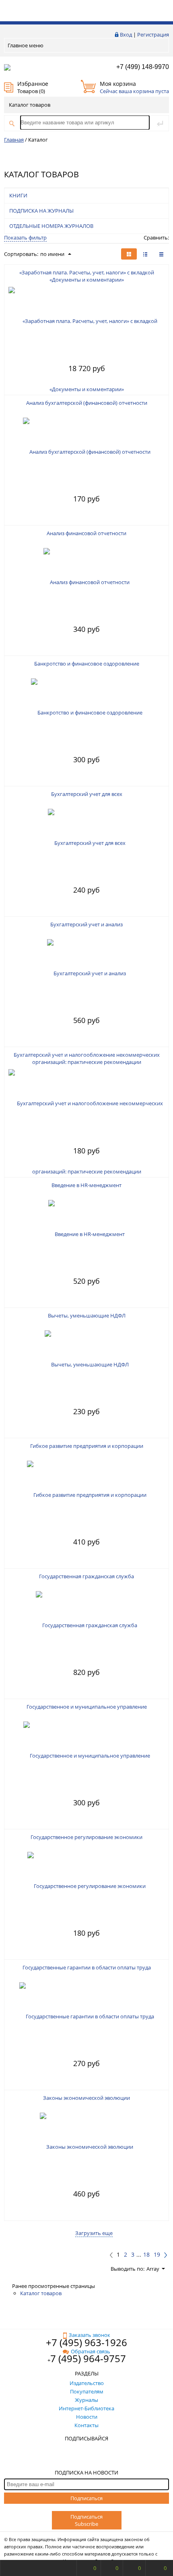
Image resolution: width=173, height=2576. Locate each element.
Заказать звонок (90, 2335)
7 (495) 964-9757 (88, 2358)
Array (153, 2269)
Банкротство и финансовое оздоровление (87, 664)
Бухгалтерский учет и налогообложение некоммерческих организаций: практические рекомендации (87, 1058)
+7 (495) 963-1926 (86, 2342)
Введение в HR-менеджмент (86, 1185)
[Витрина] (129, 254)
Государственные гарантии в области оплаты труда (87, 1967)
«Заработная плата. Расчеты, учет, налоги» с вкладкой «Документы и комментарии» (87, 276)
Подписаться (86, 2498)
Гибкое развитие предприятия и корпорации (87, 1446)
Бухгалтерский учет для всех (87, 794)
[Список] (161, 254)
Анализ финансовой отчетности (86, 533)
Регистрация (153, 35)
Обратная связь (91, 2351)
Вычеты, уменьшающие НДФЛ (87, 1315)
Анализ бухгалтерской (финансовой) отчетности (87, 403)
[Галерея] (145, 254)
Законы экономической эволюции (86, 2098)
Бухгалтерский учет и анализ (86, 924)
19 (157, 2255)
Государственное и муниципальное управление (87, 1707)
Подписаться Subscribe (86, 2520)
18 (146, 2255)
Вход (126, 35)
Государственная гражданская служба (86, 1576)
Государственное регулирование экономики (86, 1837)
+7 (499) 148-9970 (143, 67)
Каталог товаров (30, 105)
